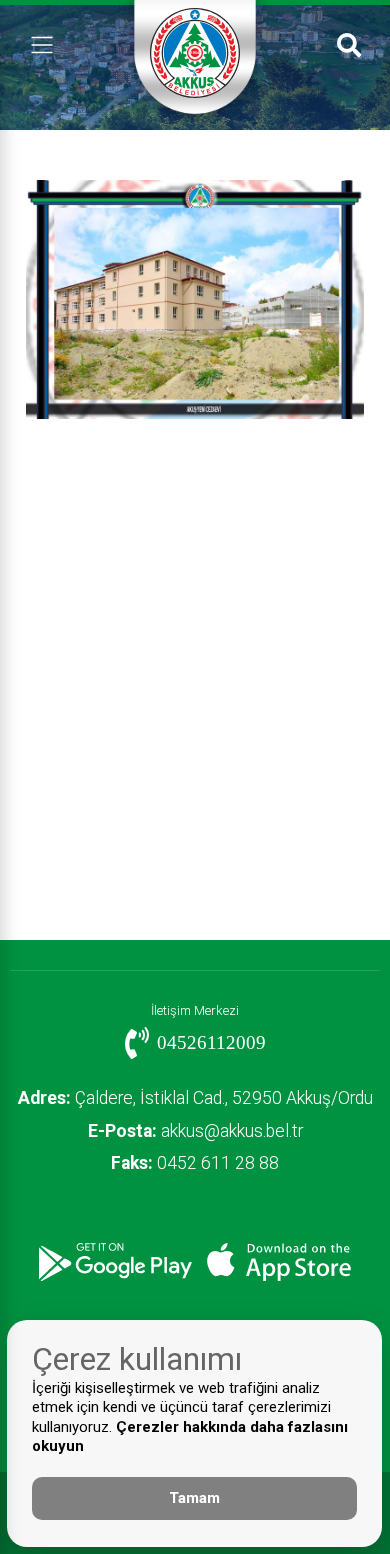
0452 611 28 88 (195, 1163)
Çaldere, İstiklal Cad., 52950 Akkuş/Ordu (195, 1098)
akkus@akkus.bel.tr (195, 1131)
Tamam (194, 1498)
